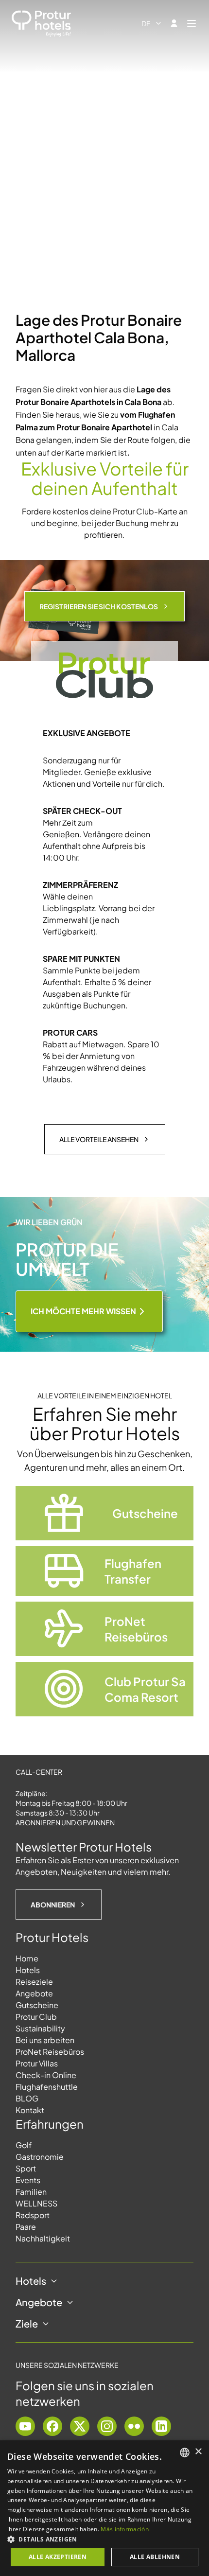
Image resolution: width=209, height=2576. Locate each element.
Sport (26, 2168)
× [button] (198, 2452)
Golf (24, 2145)
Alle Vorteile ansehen (99, 1139)
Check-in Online (46, 2075)
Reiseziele (34, 1982)
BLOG (27, 2098)
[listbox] (185, 2452)
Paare (26, 2227)
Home (27, 1958)
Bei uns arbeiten (45, 2040)
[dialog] (104, 2508)
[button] (104, 2539)
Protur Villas (37, 2063)
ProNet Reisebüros (50, 2052)
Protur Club (36, 2017)
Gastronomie (40, 2157)
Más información (125, 2529)
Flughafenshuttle (47, 2087)
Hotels (28, 1970)
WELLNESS (36, 2203)
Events (28, 2180)
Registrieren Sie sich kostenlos (99, 606)
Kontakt (30, 2110)
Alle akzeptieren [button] (58, 2557)
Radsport (33, 2215)
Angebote (34, 1993)
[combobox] (152, 23)
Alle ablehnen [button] (155, 2557)
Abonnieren (53, 1905)
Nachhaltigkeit (43, 2238)
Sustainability (40, 2028)
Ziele (27, 2323)
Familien (31, 2192)
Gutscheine (37, 2005)
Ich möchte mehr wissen (83, 1311)
